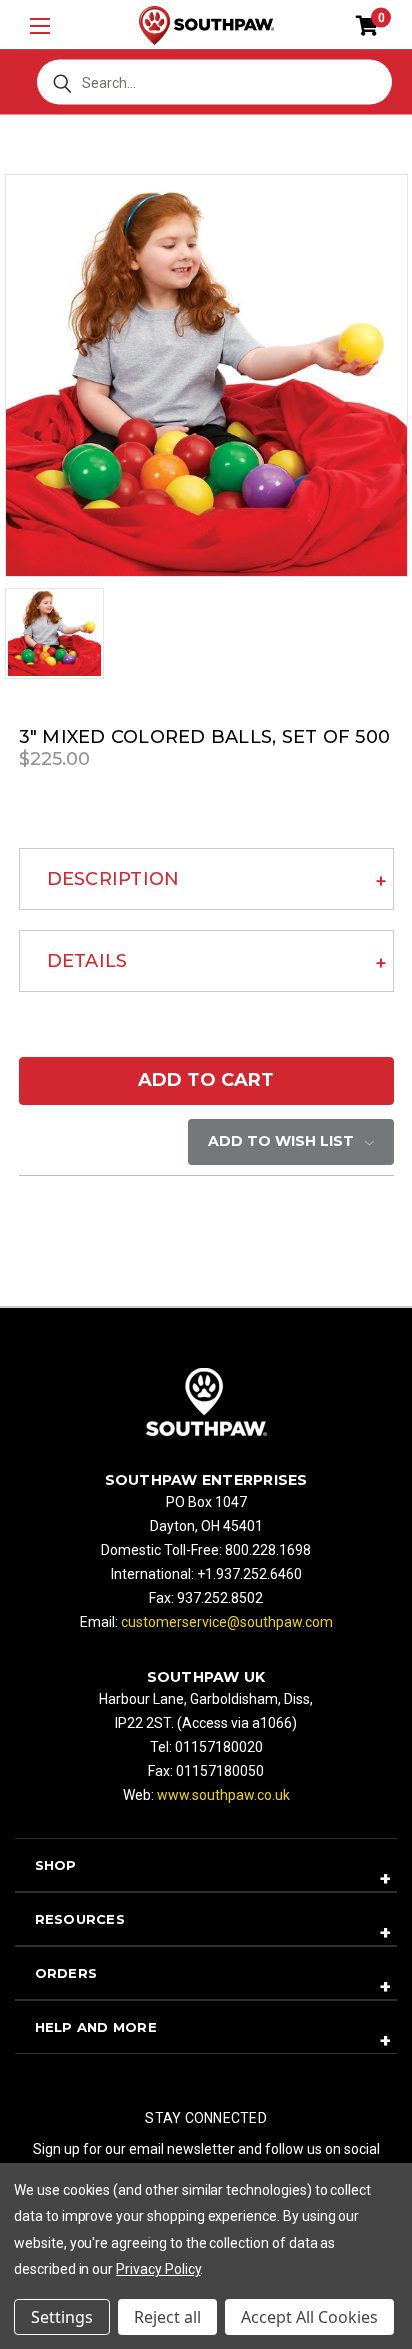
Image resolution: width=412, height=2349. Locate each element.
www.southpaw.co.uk (223, 1795)
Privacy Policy (158, 2269)
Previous (40, 2301)
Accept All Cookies (309, 2317)
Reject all (167, 2317)
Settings (62, 2317)
